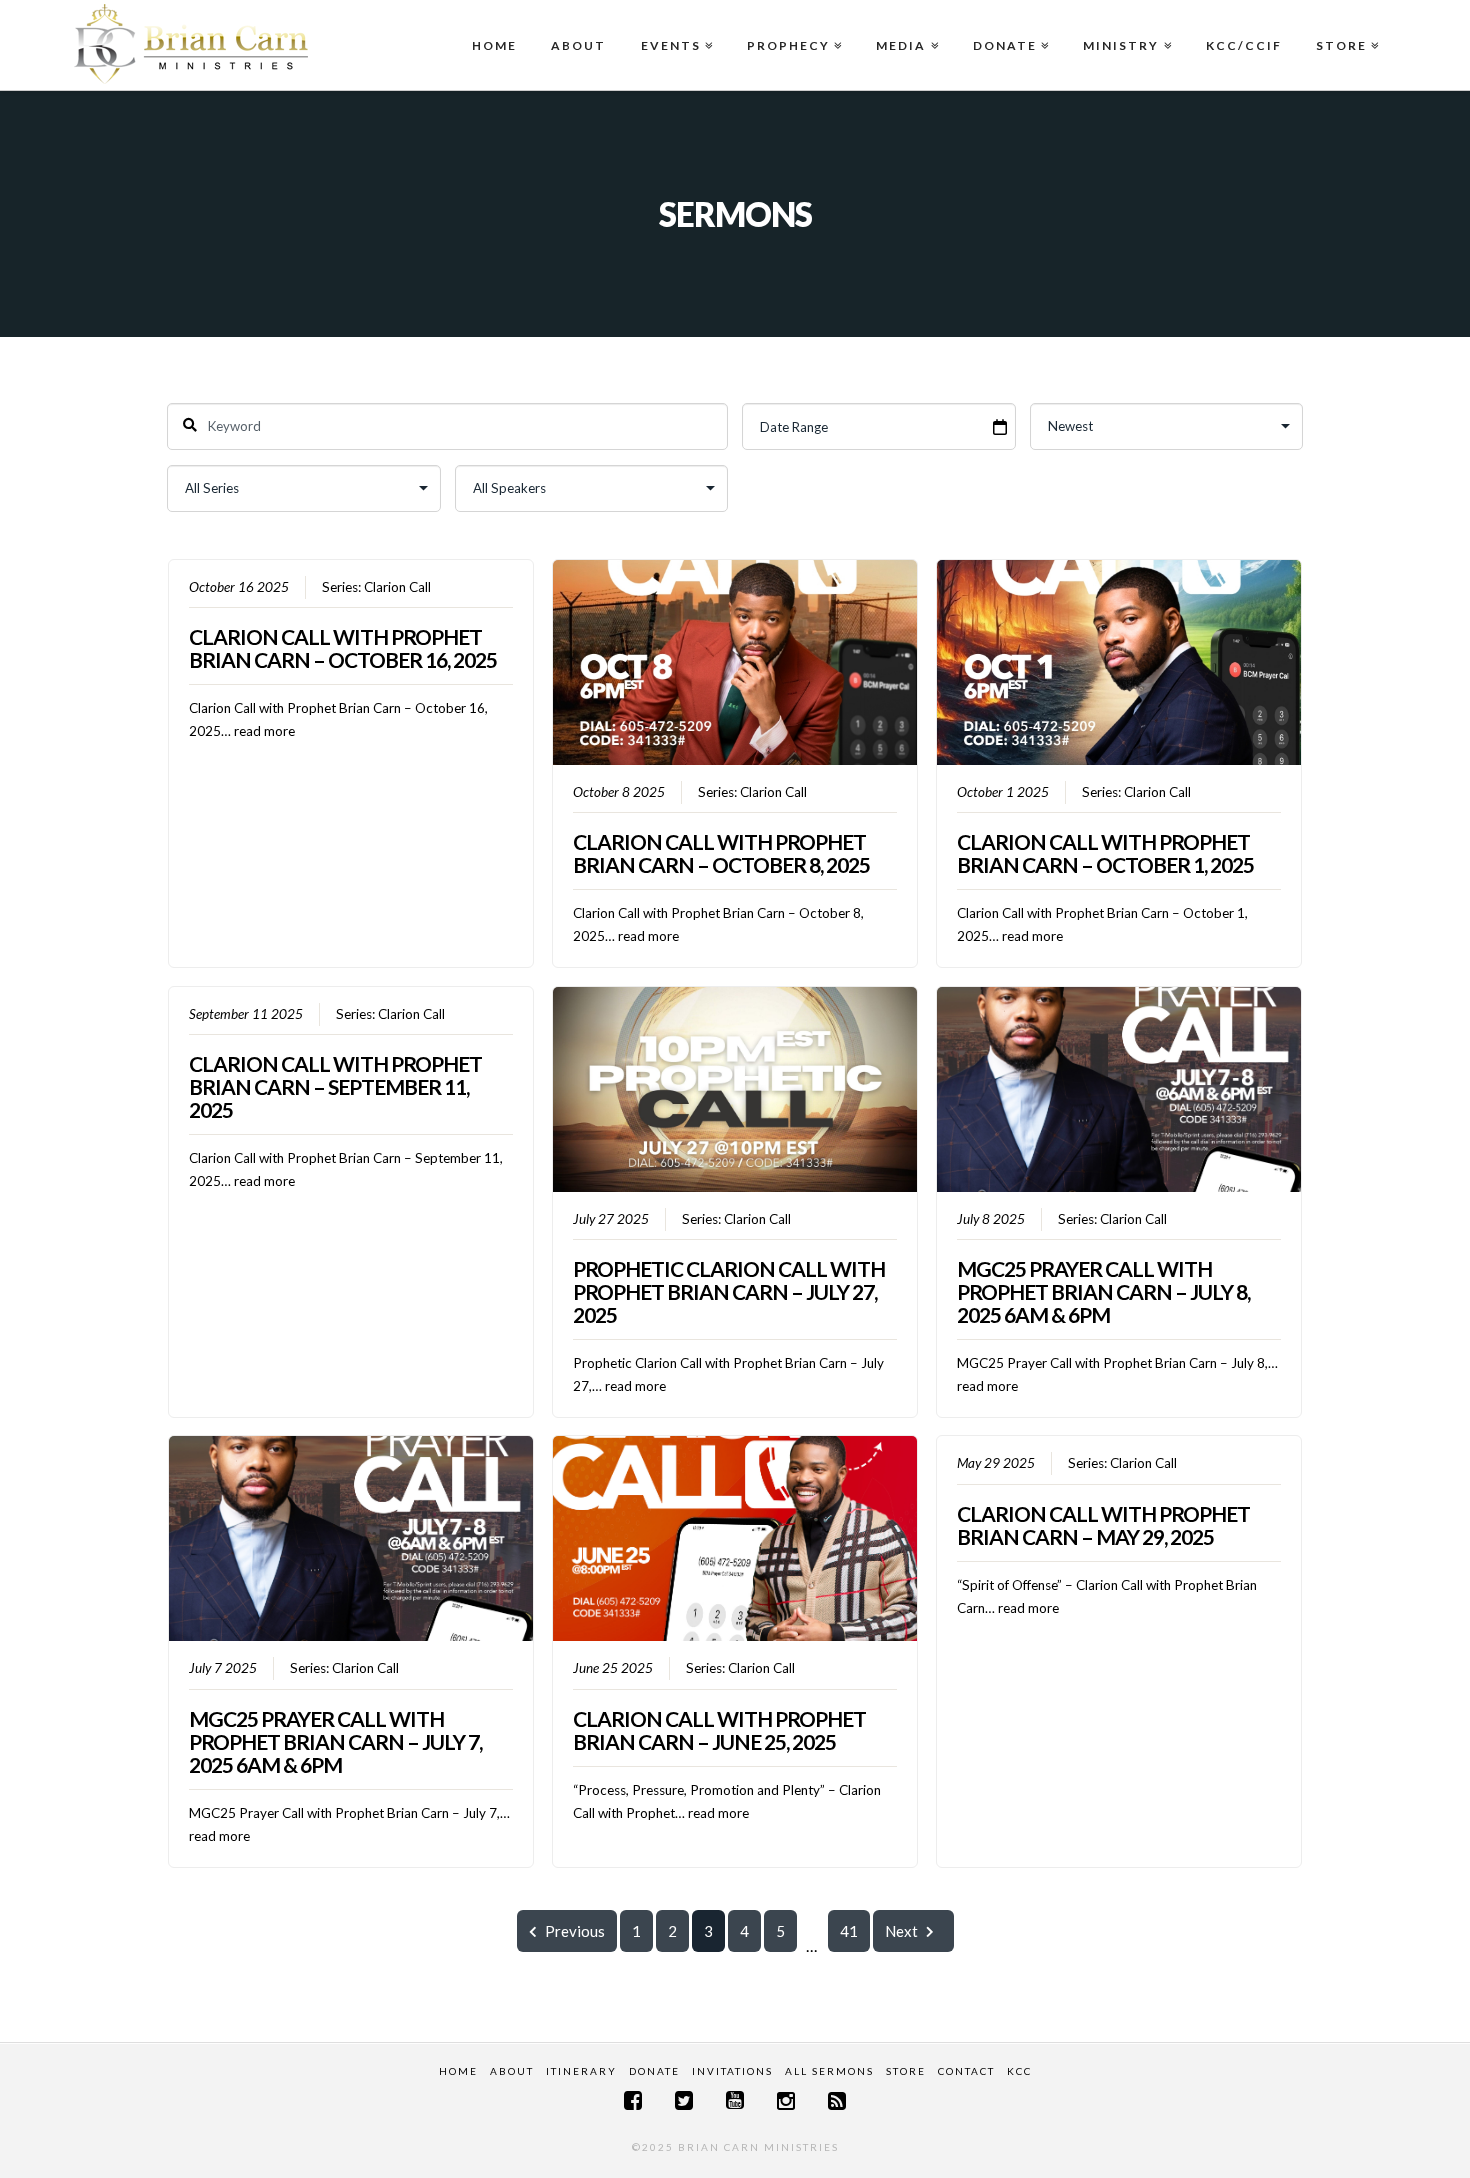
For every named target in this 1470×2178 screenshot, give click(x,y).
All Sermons (829, 2071)
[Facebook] (633, 2100)
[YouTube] (735, 2100)
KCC (1019, 2071)
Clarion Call (397, 587)
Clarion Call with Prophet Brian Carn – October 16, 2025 (343, 648)
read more (264, 731)
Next (901, 1931)
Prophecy (792, 26)
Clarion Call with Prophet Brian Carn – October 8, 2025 (721, 853)
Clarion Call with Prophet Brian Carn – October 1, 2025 (1105, 853)
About (578, 45)
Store (1345, 26)
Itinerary (581, 2071)
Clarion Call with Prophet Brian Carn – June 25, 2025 (719, 1730)
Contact (966, 2071)
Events (675, 26)
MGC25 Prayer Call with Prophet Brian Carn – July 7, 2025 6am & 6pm (335, 1741)
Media (905, 26)
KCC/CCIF (1244, 45)
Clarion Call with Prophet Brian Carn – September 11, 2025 (335, 1086)
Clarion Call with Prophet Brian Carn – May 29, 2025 (1103, 1525)
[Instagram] (786, 2100)
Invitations (732, 2071)
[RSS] (837, 2100)
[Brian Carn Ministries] (191, 43)
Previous (575, 1931)
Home (494, 45)
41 (849, 1931)
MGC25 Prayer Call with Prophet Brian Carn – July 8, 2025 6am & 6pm (1103, 1291)
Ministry (1125, 26)
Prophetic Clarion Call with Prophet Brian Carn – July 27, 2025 (729, 1291)
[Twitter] (684, 2100)
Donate (1009, 26)
